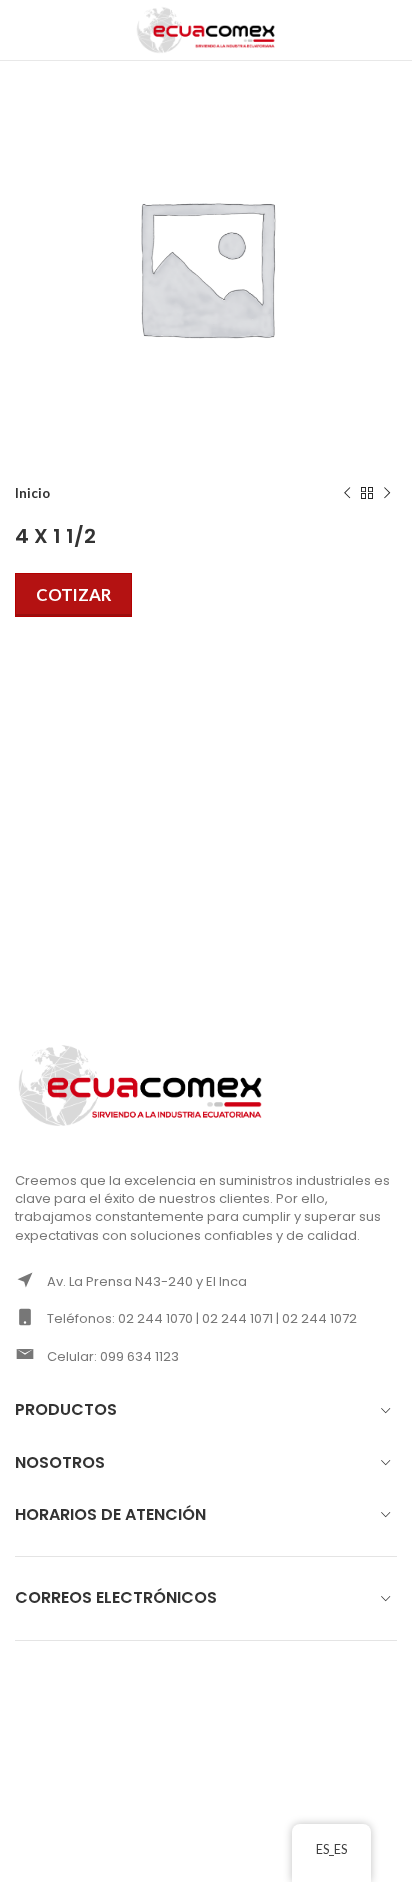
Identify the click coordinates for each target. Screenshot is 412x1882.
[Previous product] (347, 494)
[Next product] (387, 494)
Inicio (32, 493)
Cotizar (73, 594)
